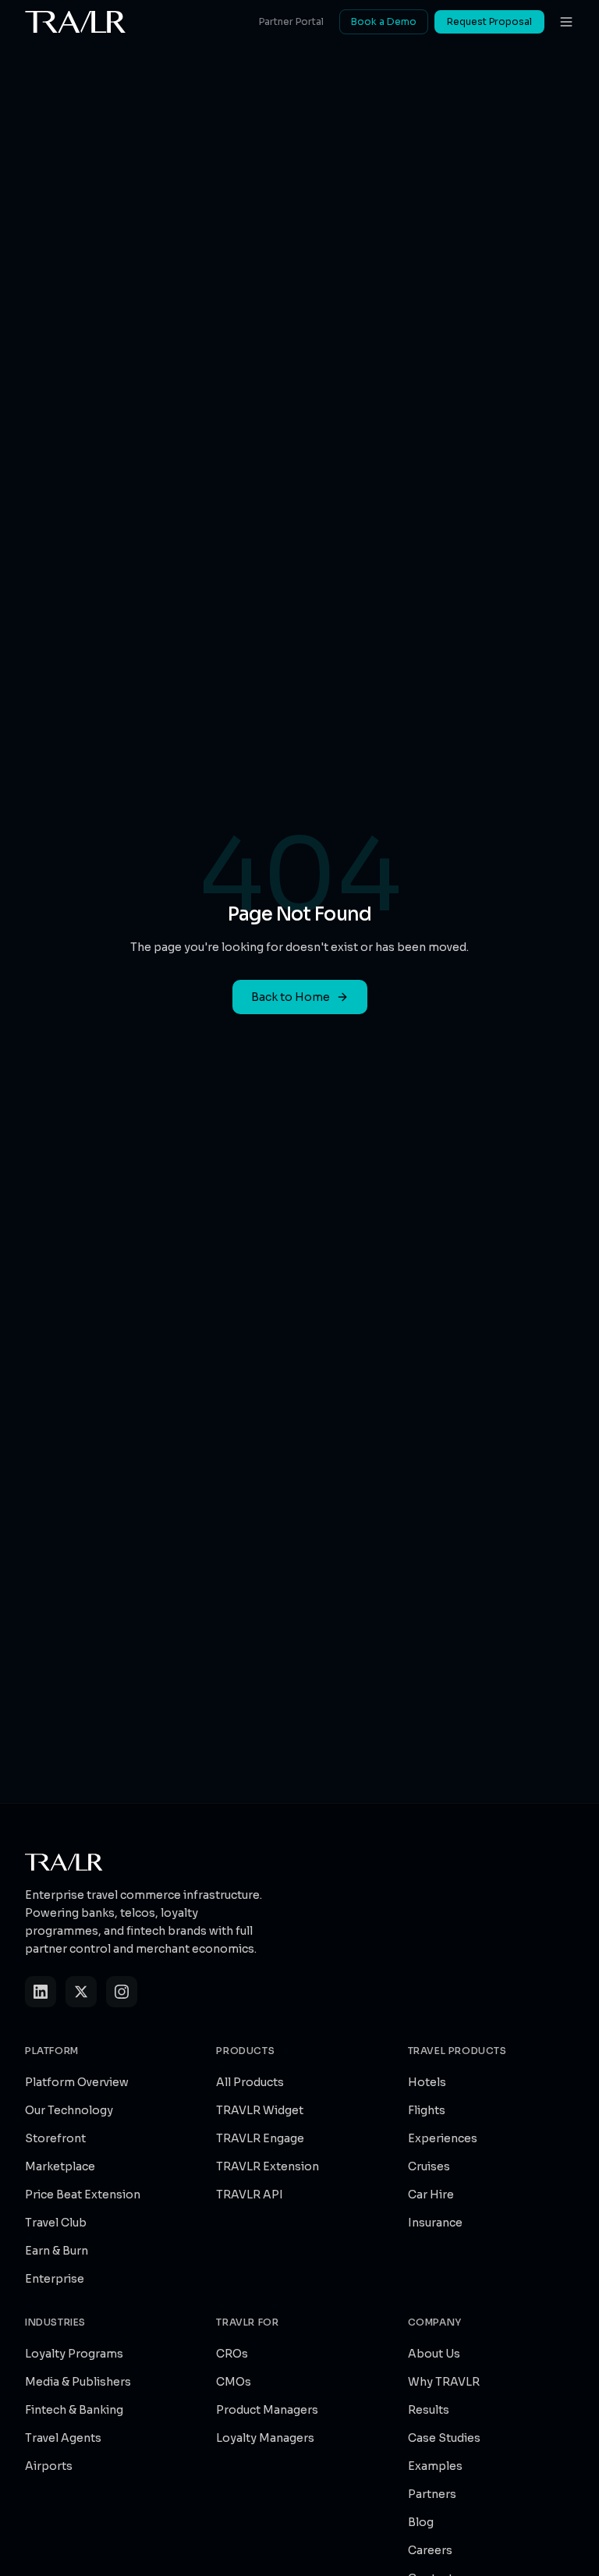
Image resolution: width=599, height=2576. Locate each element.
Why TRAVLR (444, 2382)
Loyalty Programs (74, 2354)
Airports (49, 2466)
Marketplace (60, 2166)
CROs (232, 2354)
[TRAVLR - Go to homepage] (76, 22)
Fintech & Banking (74, 2410)
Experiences (443, 2138)
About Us (434, 2354)
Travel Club (56, 2223)
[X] (81, 1992)
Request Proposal (489, 21)
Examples (435, 2466)
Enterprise (55, 2279)
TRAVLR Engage (260, 2138)
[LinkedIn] (41, 1992)
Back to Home (291, 997)
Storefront (55, 2138)
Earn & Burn (57, 2251)
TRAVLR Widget (260, 2110)
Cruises (429, 2166)
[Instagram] (122, 1992)
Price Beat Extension (83, 2195)
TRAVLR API (250, 2195)
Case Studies (444, 2438)
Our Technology (69, 2110)
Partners (432, 2494)
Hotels (427, 2082)
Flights (427, 2110)
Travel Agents (63, 2438)
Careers (430, 2550)
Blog (421, 2522)
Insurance (435, 2223)
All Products (250, 2082)
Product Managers (267, 2410)
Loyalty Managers (265, 2438)
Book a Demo (384, 21)
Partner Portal (291, 21)
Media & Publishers (78, 2382)
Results (429, 2410)
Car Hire (431, 2195)
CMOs (234, 2382)
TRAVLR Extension (268, 2166)
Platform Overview (77, 2082)
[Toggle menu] (566, 22)
